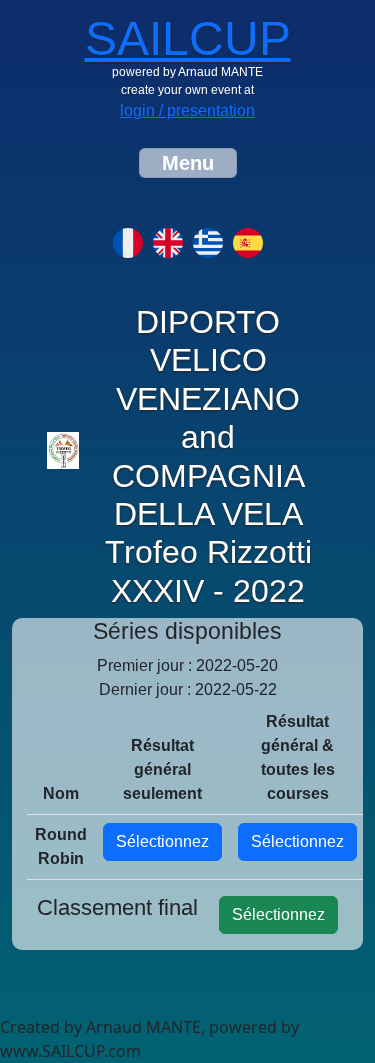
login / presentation (187, 110)
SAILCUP (188, 38)
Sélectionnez (162, 841)
